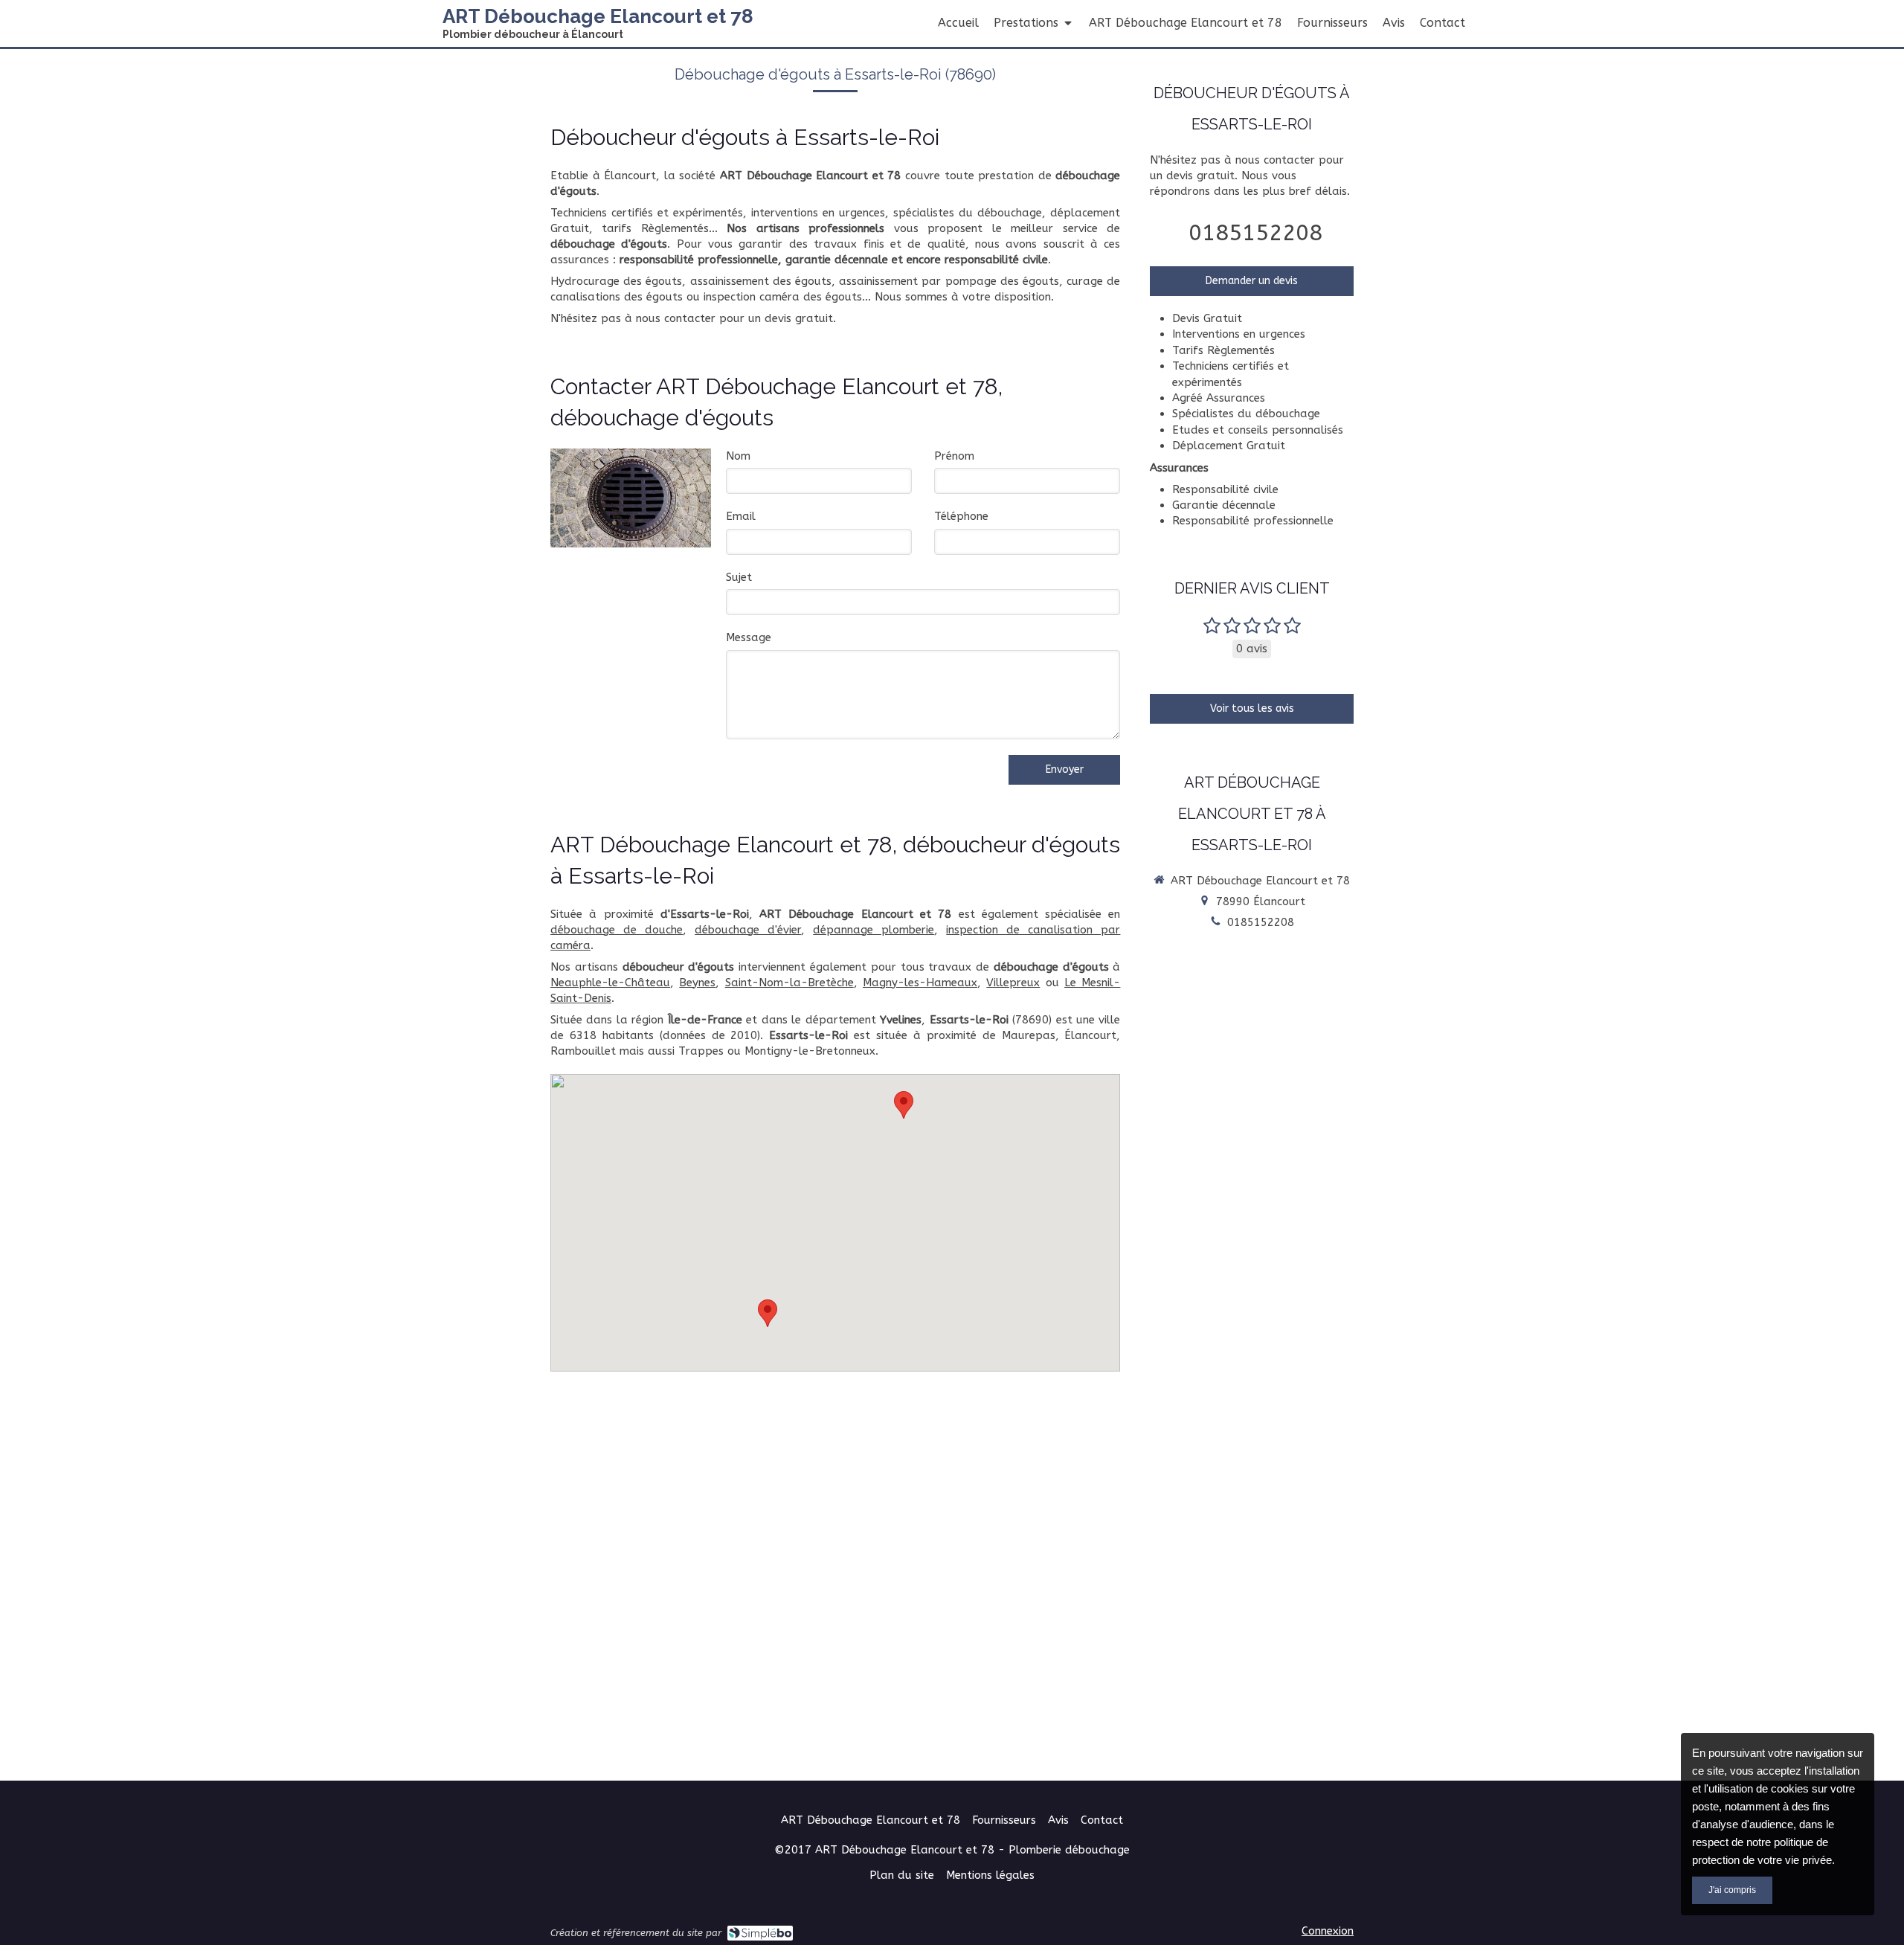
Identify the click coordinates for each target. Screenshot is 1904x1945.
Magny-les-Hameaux (920, 983)
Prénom (954, 456)
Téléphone (961, 516)
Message (749, 637)
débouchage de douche (617, 930)
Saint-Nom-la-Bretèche (789, 983)
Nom (738, 456)
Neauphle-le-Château (610, 983)
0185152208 (1255, 233)
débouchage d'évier (748, 930)
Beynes (697, 983)
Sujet (739, 577)
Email (741, 516)
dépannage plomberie (874, 930)
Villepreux (1013, 983)
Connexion (1328, 1931)
